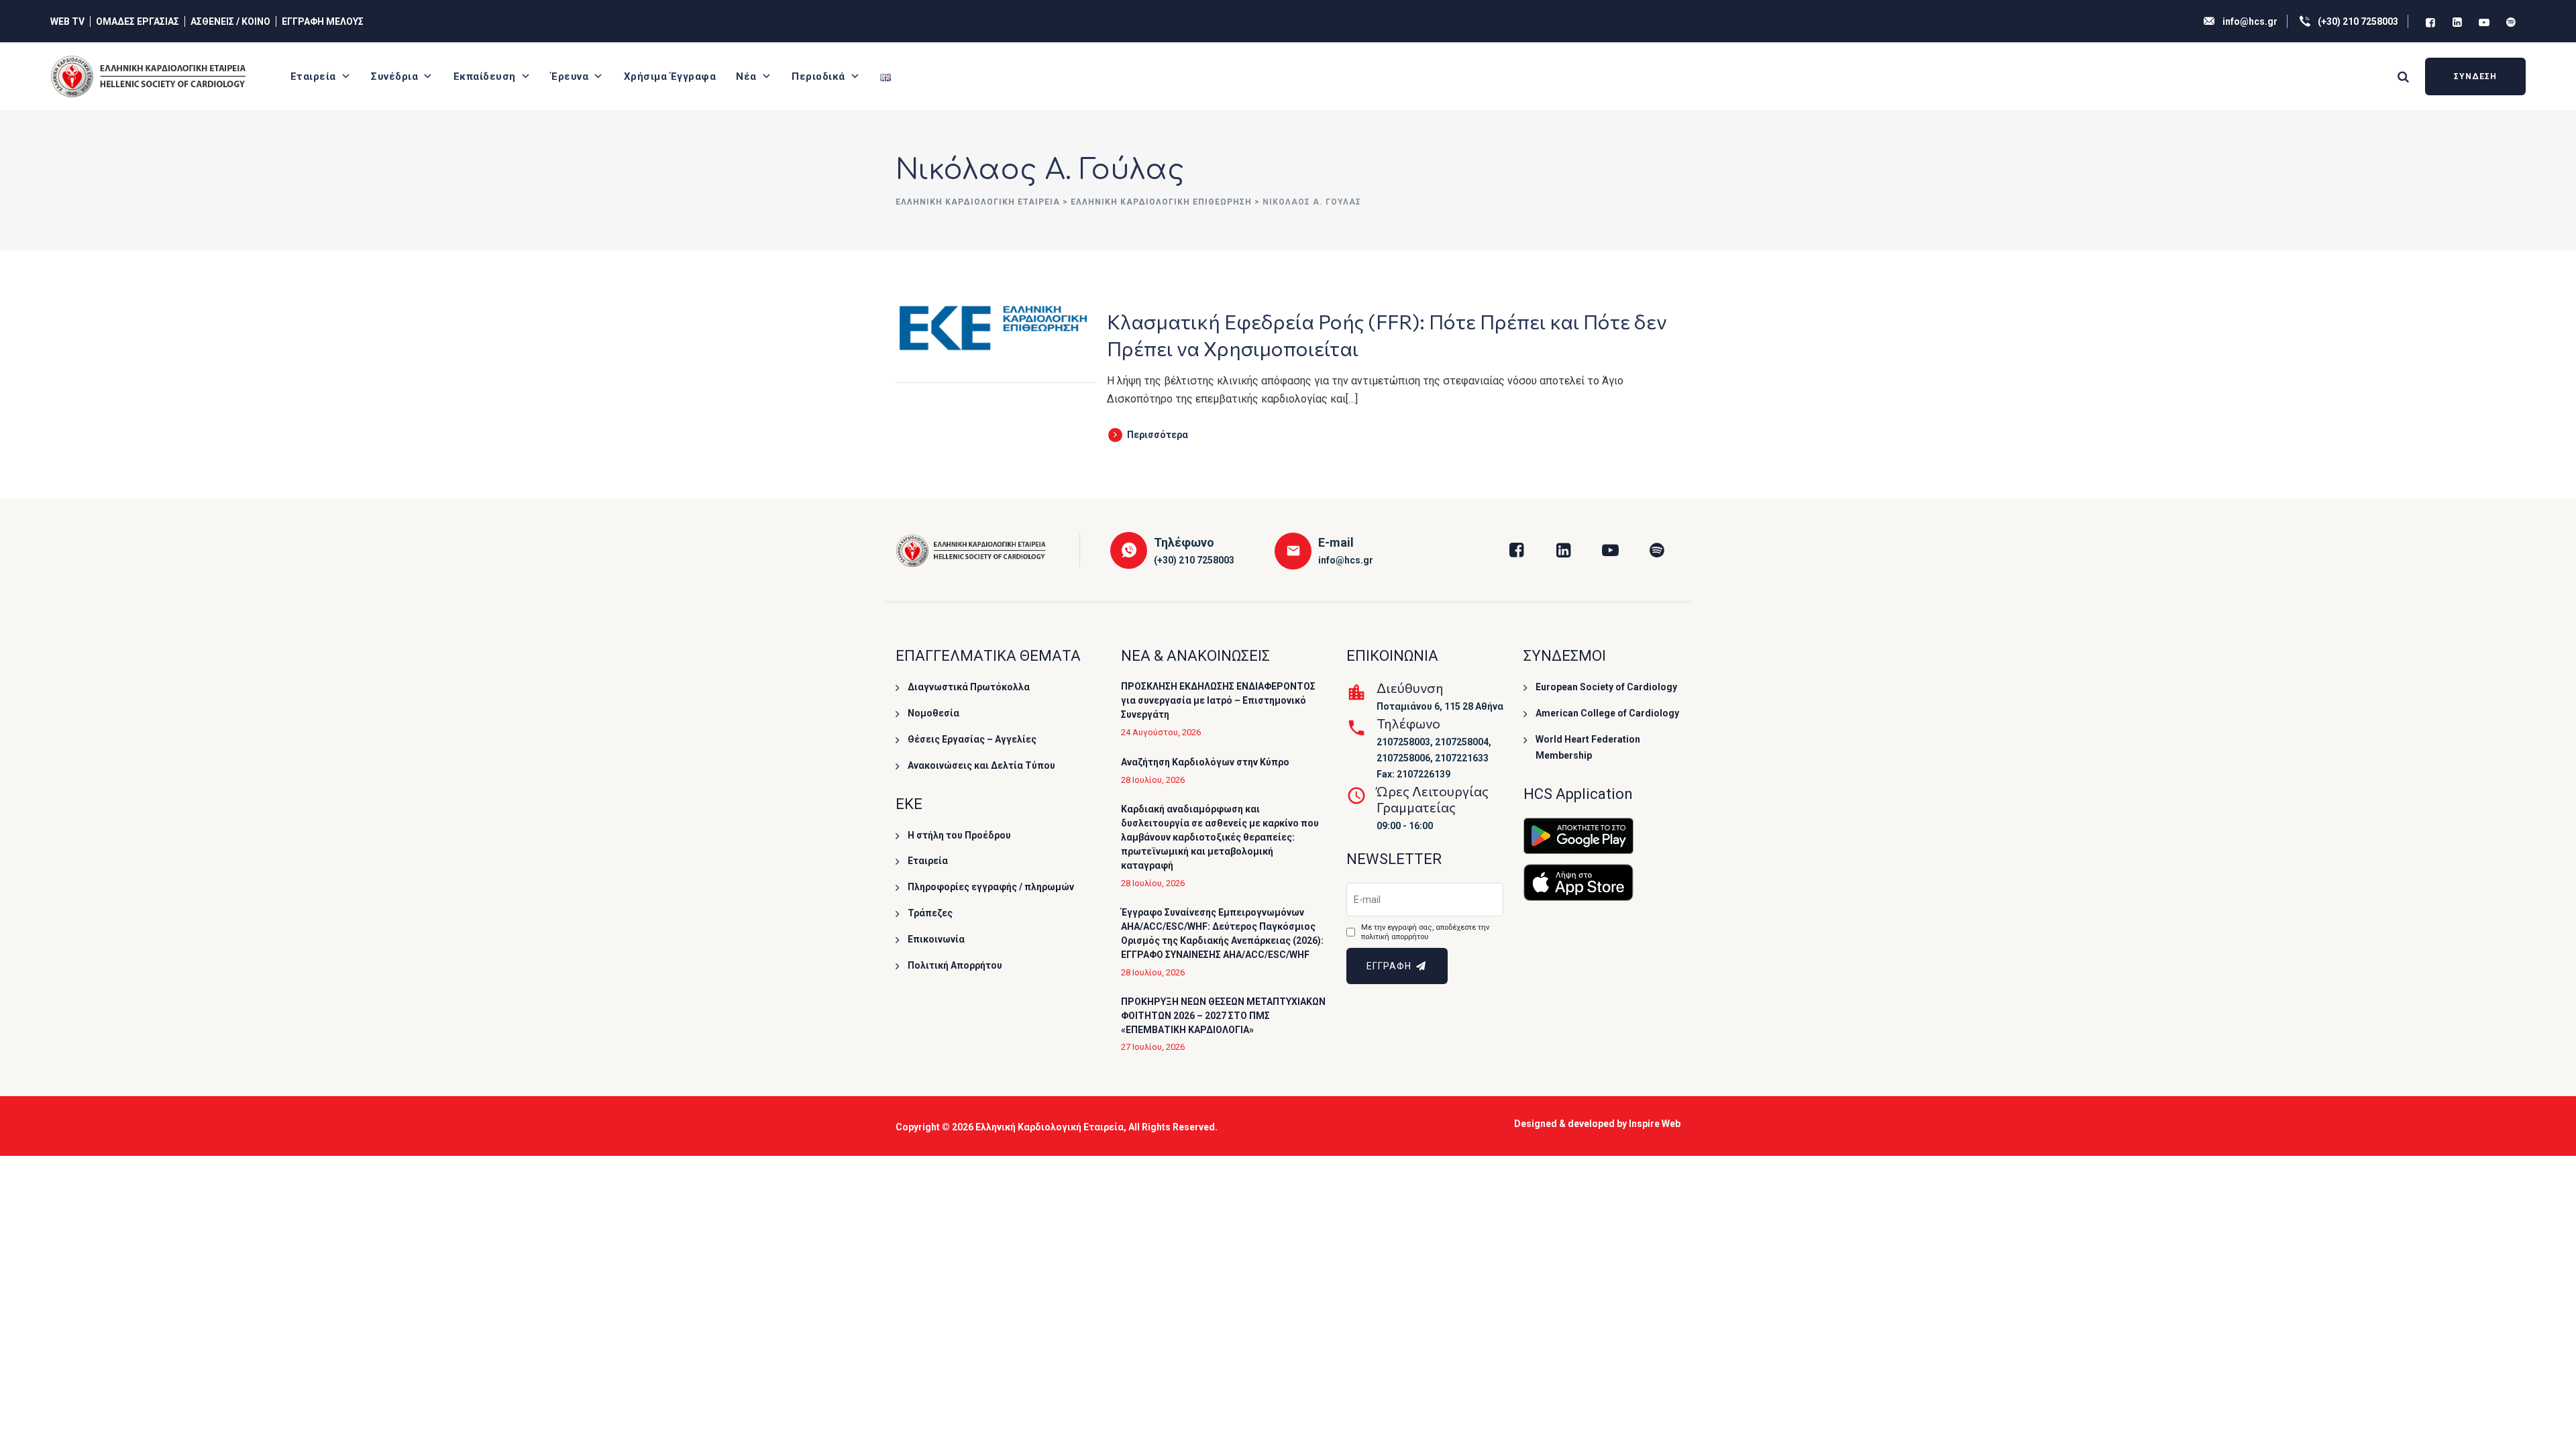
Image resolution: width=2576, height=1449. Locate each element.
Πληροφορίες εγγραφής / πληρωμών (991, 887)
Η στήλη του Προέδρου (959, 835)
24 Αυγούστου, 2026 (1161, 732)
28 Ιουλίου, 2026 (1153, 780)
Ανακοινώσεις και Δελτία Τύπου (981, 765)
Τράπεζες (930, 913)
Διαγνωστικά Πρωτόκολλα (969, 687)
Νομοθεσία (933, 713)
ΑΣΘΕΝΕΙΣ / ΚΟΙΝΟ (230, 21)
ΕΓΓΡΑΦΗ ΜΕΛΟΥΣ (323, 21)
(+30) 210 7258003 (2358, 21)
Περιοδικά (818, 76)
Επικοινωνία (936, 939)
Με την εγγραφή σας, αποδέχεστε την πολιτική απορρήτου (1425, 932)
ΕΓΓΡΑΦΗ (1390, 966)
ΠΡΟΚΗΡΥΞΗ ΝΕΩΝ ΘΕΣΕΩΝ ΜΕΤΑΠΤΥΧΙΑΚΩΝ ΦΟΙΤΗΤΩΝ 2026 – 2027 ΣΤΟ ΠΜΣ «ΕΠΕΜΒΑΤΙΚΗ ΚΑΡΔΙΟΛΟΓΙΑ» (1223, 1016)
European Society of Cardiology (1606, 687)
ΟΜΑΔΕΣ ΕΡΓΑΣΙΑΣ (138, 21)
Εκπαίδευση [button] (485, 76)
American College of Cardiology (1607, 713)
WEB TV (67, 21)
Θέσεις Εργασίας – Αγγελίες (972, 739)
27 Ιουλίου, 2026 (1153, 1047)
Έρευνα (570, 76)
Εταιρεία (313, 76)
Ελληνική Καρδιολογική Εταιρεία (1050, 1127)
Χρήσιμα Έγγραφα (670, 76)
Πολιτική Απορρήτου (955, 965)
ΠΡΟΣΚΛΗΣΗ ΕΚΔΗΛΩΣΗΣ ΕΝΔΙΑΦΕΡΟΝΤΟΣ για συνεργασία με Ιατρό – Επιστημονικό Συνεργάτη (1218, 700)
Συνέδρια (394, 76)
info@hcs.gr (2250, 21)
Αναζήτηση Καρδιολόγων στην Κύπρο (1205, 762)
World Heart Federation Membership (1588, 747)
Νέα (746, 76)
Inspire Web (1655, 1124)
